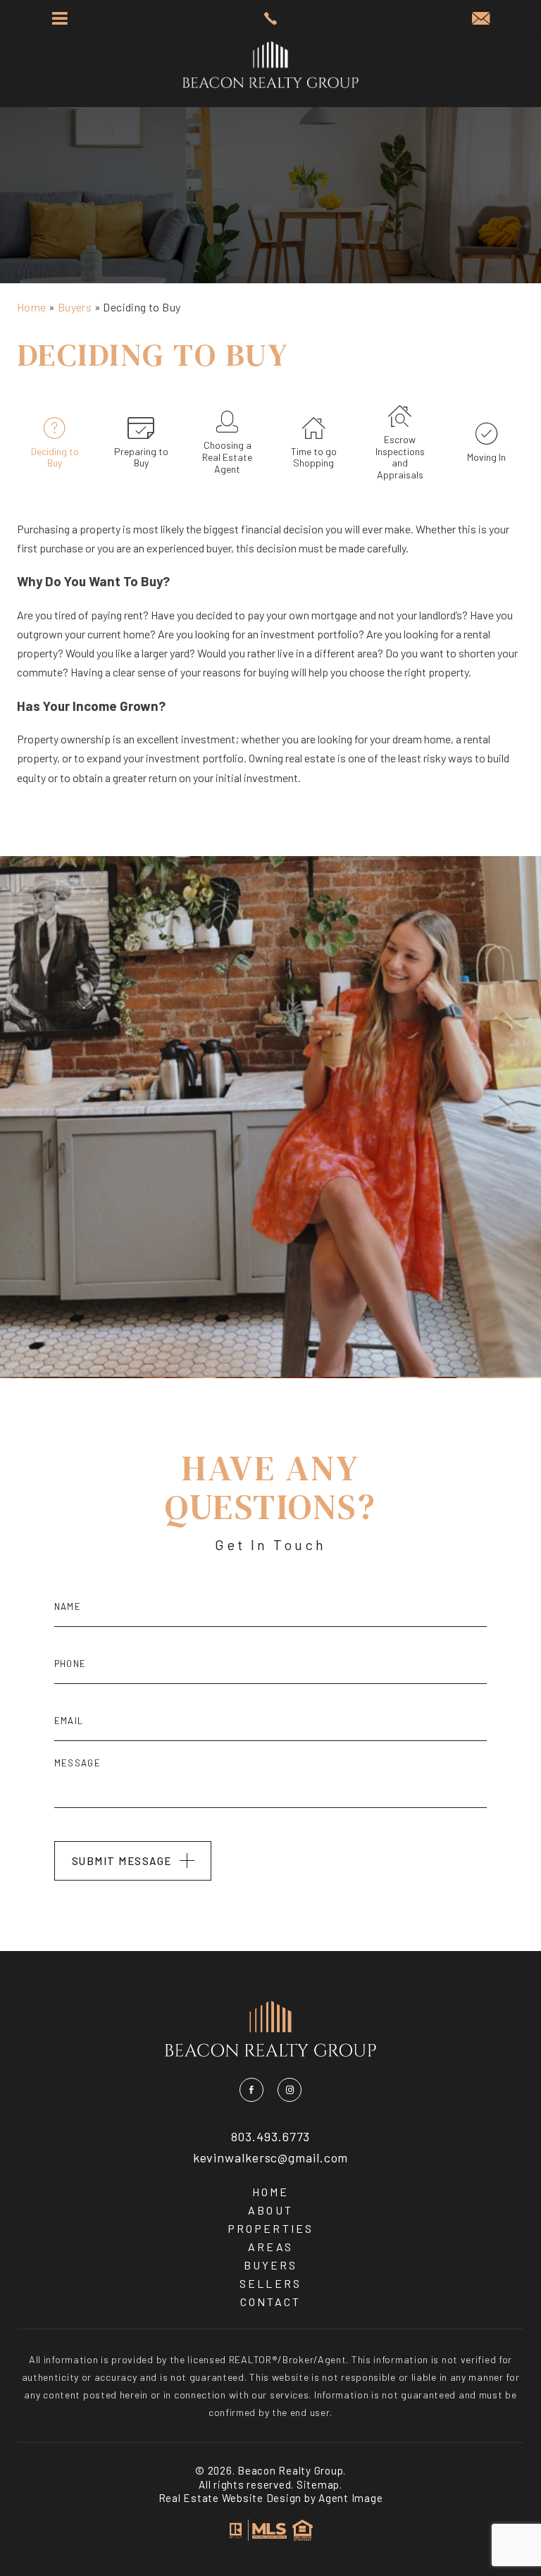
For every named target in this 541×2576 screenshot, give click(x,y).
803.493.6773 (271, 2137)
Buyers (270, 2265)
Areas (270, 2247)
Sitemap (318, 2484)
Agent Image (350, 2498)
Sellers (270, 2284)
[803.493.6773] (270, 18)
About (270, 2210)
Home (270, 2192)
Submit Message (122, 1861)
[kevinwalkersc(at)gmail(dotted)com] (481, 19)
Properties (270, 2229)
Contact (270, 2302)
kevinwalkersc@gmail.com (271, 2158)
